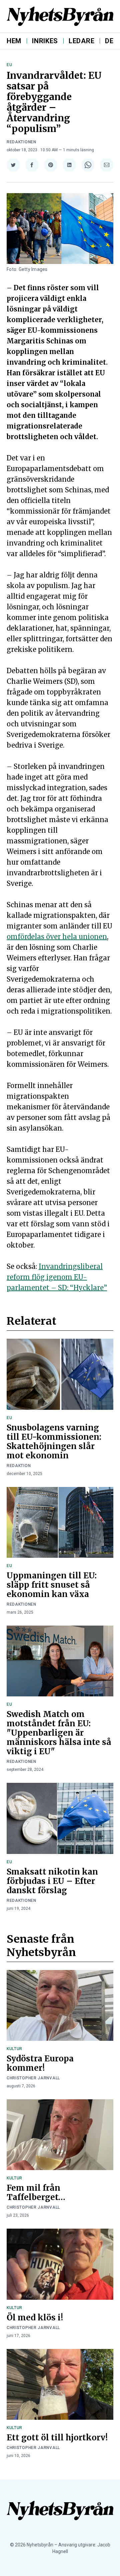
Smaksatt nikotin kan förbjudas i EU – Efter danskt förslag (52, 1881)
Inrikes (45, 41)
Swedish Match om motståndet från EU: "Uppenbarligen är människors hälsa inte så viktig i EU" (59, 1733)
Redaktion (19, 1466)
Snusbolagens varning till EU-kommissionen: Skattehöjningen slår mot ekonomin (54, 1442)
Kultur (14, 2049)
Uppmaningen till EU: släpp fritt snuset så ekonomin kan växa (52, 1585)
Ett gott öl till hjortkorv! (57, 2438)
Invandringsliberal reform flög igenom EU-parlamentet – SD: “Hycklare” (57, 1277)
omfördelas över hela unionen (57, 937)
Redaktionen (21, 142)
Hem (14, 41)
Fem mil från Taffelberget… (36, 2193)
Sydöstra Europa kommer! (40, 2063)
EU (9, 65)
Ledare (81, 41)
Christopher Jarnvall (33, 2078)
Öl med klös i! (35, 2318)
